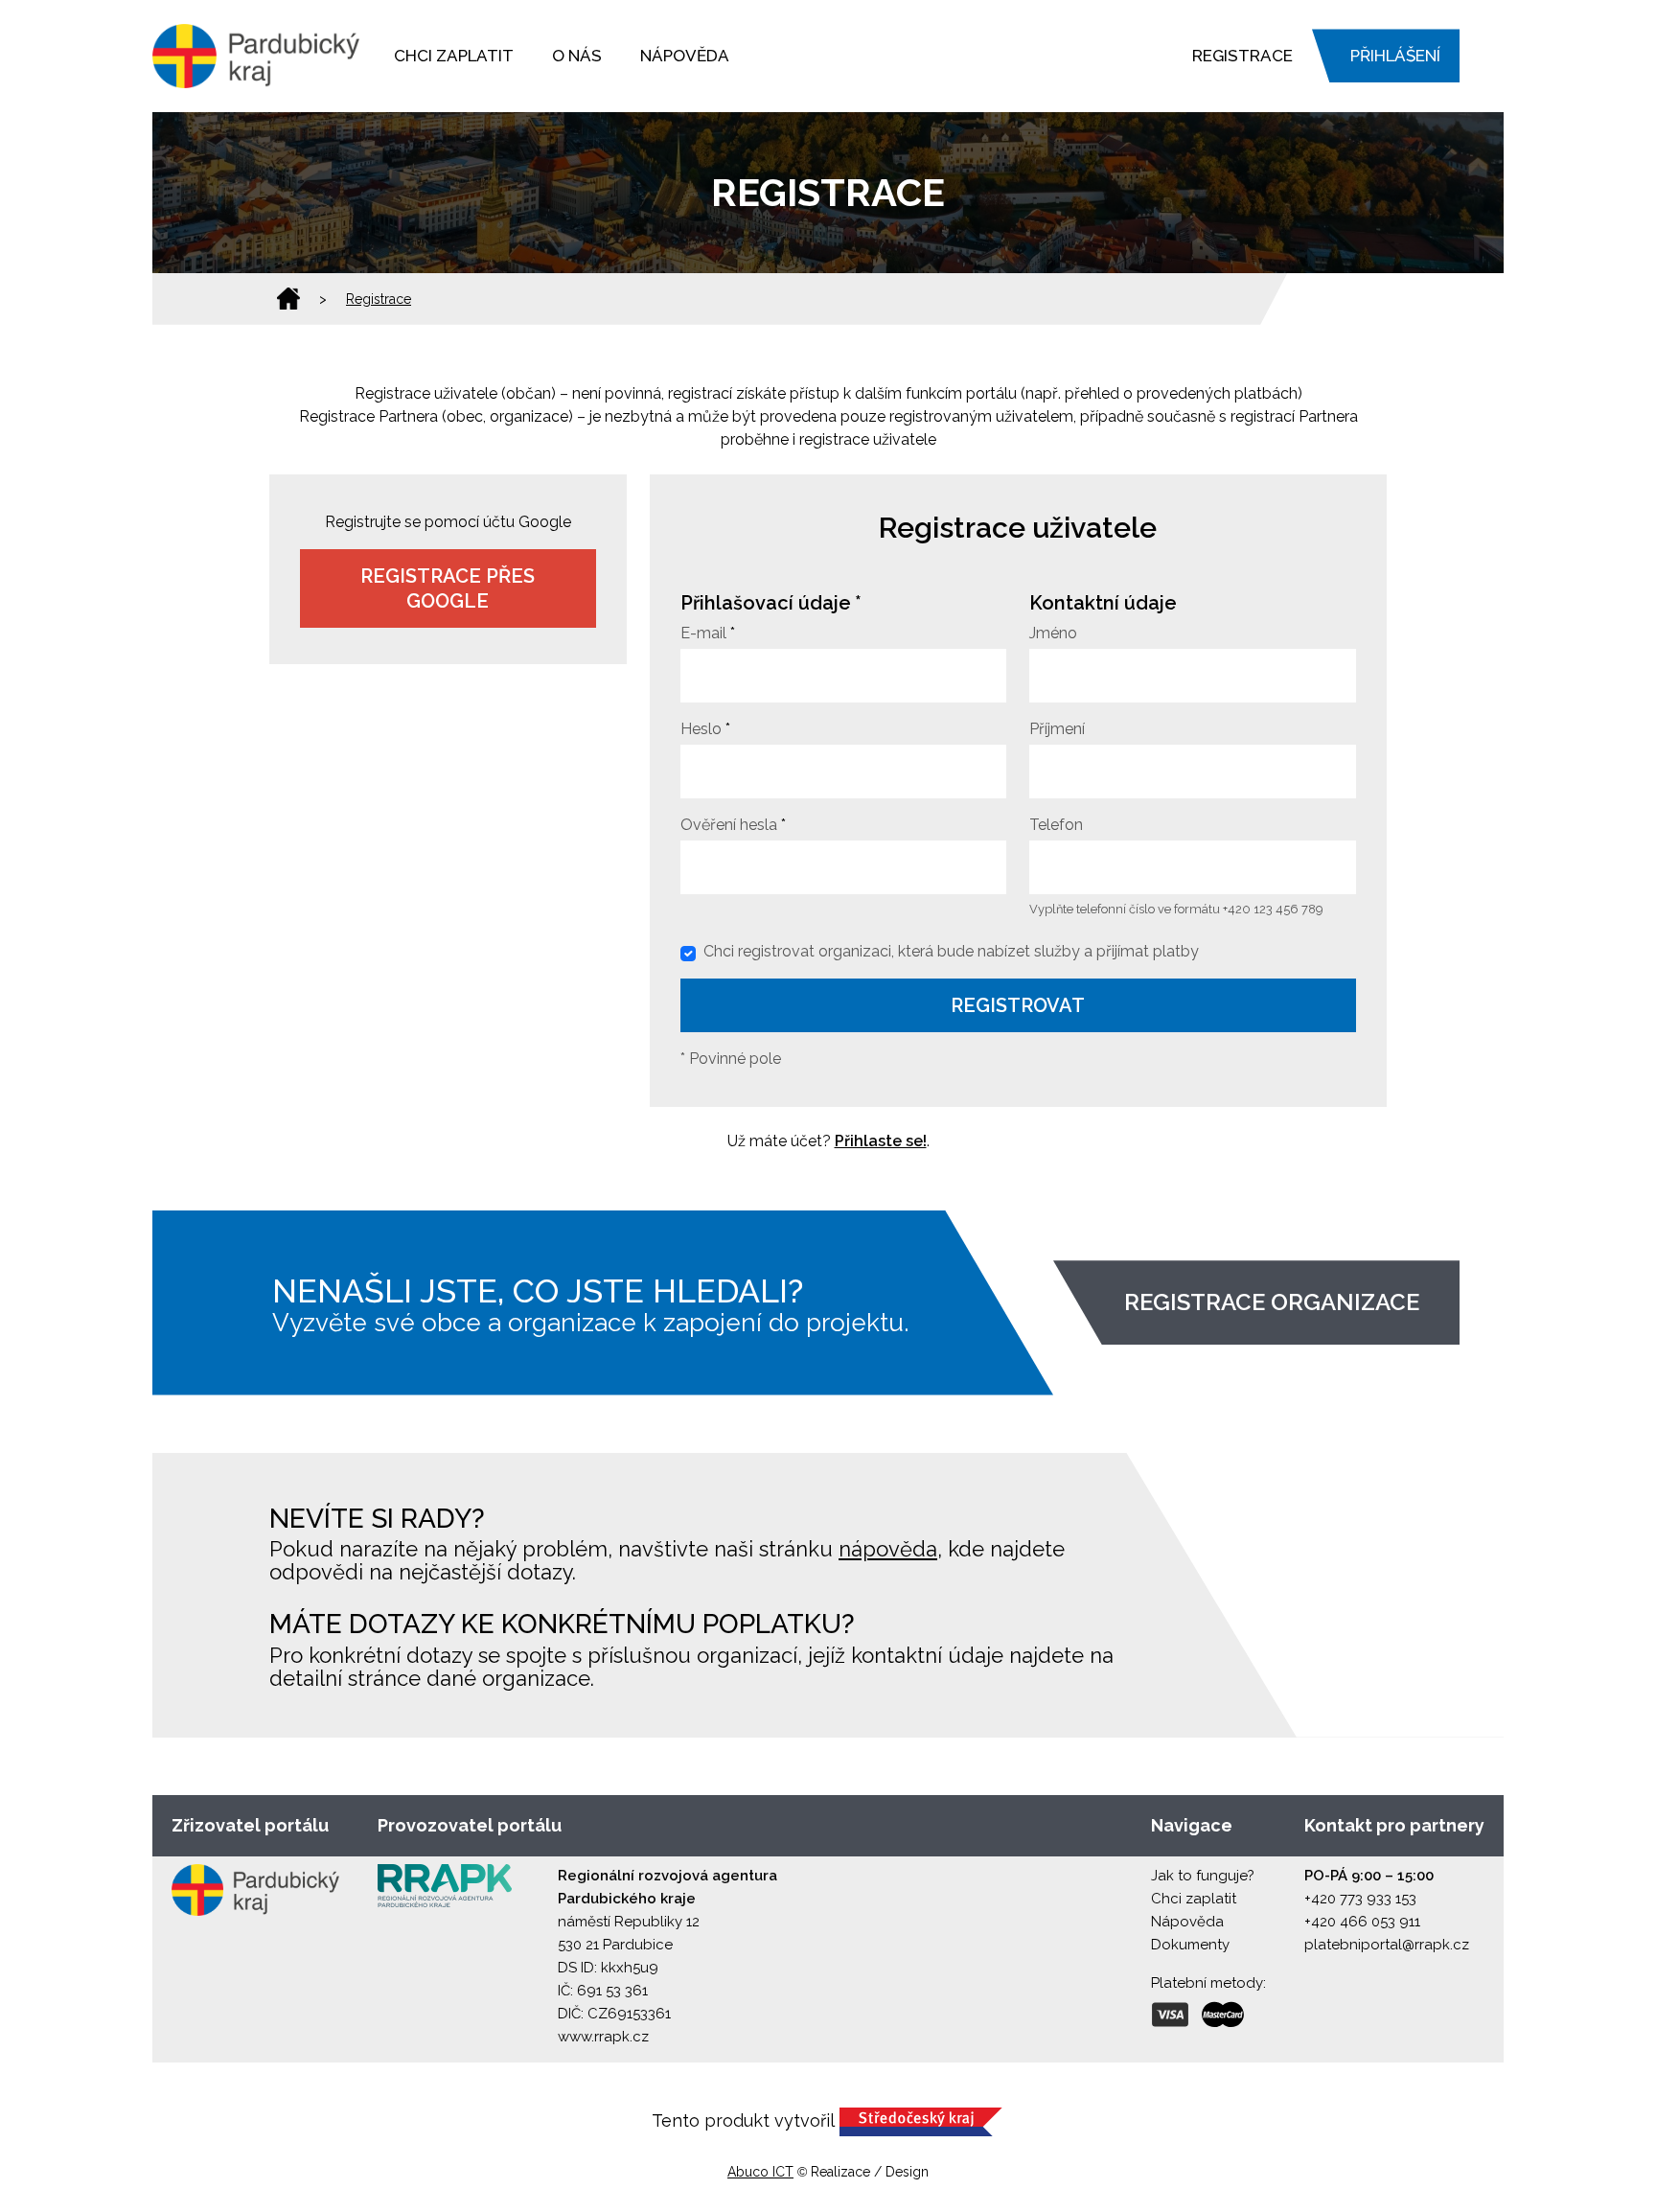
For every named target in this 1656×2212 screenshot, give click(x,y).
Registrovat (1018, 1005)
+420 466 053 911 (1362, 1922)
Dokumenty (1190, 1945)
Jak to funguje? (1203, 1876)
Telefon (1056, 825)
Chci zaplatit (454, 56)
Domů (288, 299)
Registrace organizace (1272, 1302)
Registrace (1242, 56)
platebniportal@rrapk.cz (1387, 1945)
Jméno (1053, 633)
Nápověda (685, 56)
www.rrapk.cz (603, 2037)
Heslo (701, 729)
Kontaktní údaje (1103, 603)
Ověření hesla (729, 825)
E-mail (703, 633)
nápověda (888, 1549)
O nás (577, 56)
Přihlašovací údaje (766, 603)
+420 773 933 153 (1360, 1899)
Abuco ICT (760, 2172)
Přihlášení (1395, 56)
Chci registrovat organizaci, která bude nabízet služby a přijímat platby (951, 951)
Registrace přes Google (448, 588)
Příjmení (1057, 729)
